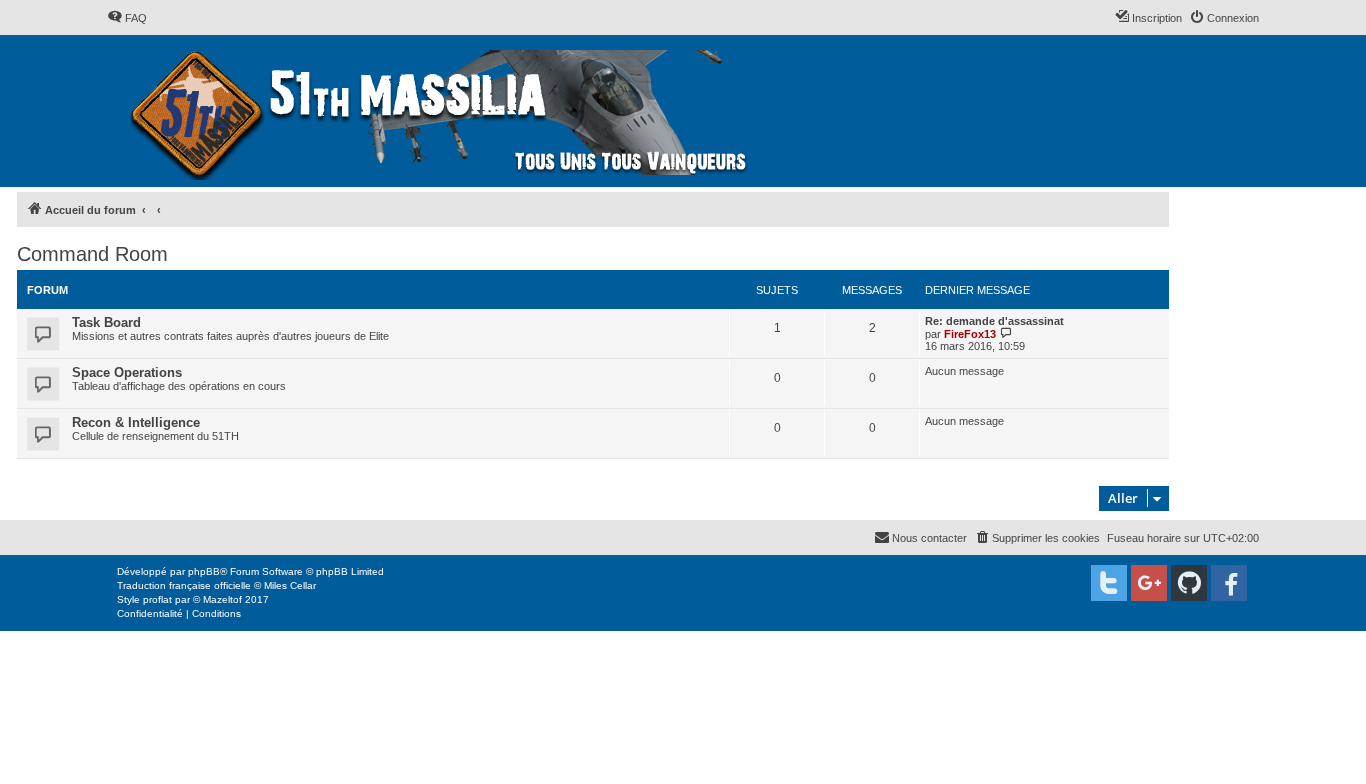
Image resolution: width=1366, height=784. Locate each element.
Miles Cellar (290, 585)
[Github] (1189, 583)
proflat (157, 599)
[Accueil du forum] (441, 111)
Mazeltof (222, 599)
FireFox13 (970, 334)
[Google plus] (1149, 583)
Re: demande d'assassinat (994, 321)
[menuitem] (127, 18)
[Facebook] (1229, 583)
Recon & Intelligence (136, 422)
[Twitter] (1109, 583)
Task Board (106, 322)
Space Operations (127, 372)
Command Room (92, 254)
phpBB (204, 571)
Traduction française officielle (184, 585)
